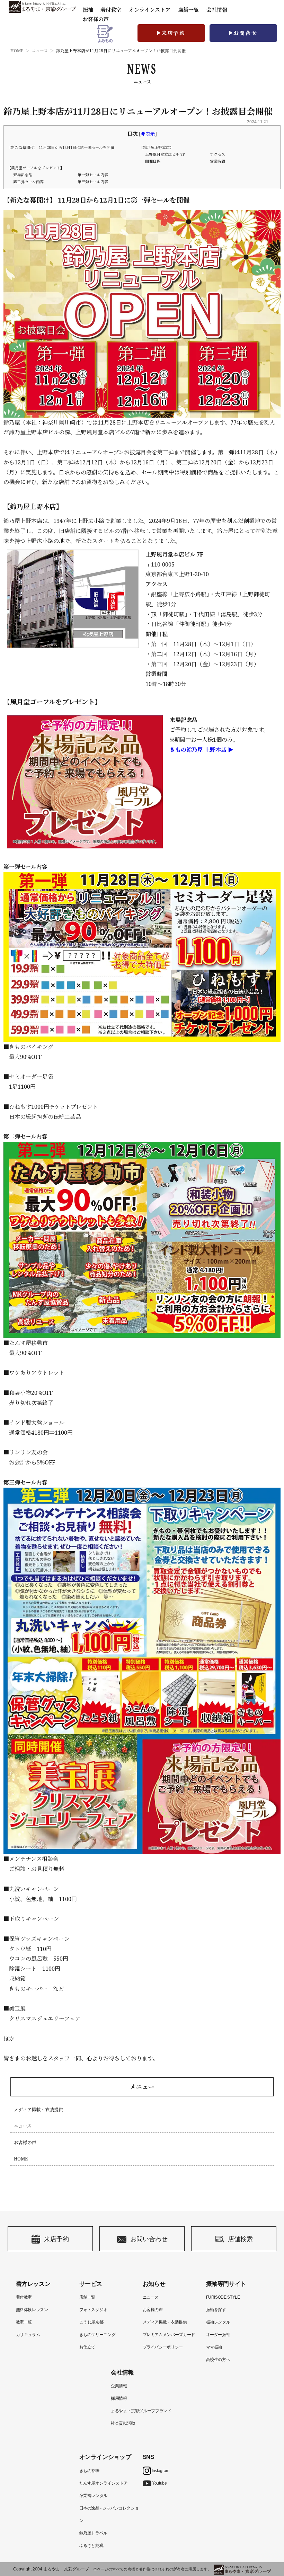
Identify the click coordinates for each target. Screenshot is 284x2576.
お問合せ (246, 33)
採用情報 (119, 2398)
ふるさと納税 (91, 2546)
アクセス (218, 154)
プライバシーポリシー (163, 2347)
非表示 (148, 134)
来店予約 (174, 33)
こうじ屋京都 (91, 2322)
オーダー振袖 (218, 2335)
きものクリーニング (97, 2335)
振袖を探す (216, 2310)
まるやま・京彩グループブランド (141, 2411)
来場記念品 (23, 175)
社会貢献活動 (123, 2423)
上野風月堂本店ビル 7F (165, 154)
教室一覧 (24, 2322)
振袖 (88, 10)
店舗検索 (240, 2239)
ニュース (40, 51)
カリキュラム (28, 2335)
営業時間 (218, 161)
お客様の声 (96, 19)
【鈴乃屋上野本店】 (156, 147)
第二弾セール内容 (28, 182)
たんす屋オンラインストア (104, 2483)
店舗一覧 (188, 10)
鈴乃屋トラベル (93, 2533)
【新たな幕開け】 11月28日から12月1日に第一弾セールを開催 (61, 147)
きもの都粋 (89, 2471)
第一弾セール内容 (93, 175)
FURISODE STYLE (223, 2297)
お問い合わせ (149, 2239)
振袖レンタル (218, 2322)
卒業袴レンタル (93, 2496)
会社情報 (217, 10)
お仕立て (87, 2347)
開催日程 (153, 161)
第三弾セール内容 (93, 182)
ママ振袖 (214, 2347)
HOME (17, 51)
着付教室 (24, 2297)
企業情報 (119, 2386)
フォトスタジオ (93, 2310)
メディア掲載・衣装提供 (38, 2110)
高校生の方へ (218, 2360)
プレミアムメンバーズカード (169, 2335)
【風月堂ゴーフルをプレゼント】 (36, 168)
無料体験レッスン (32, 2310)
